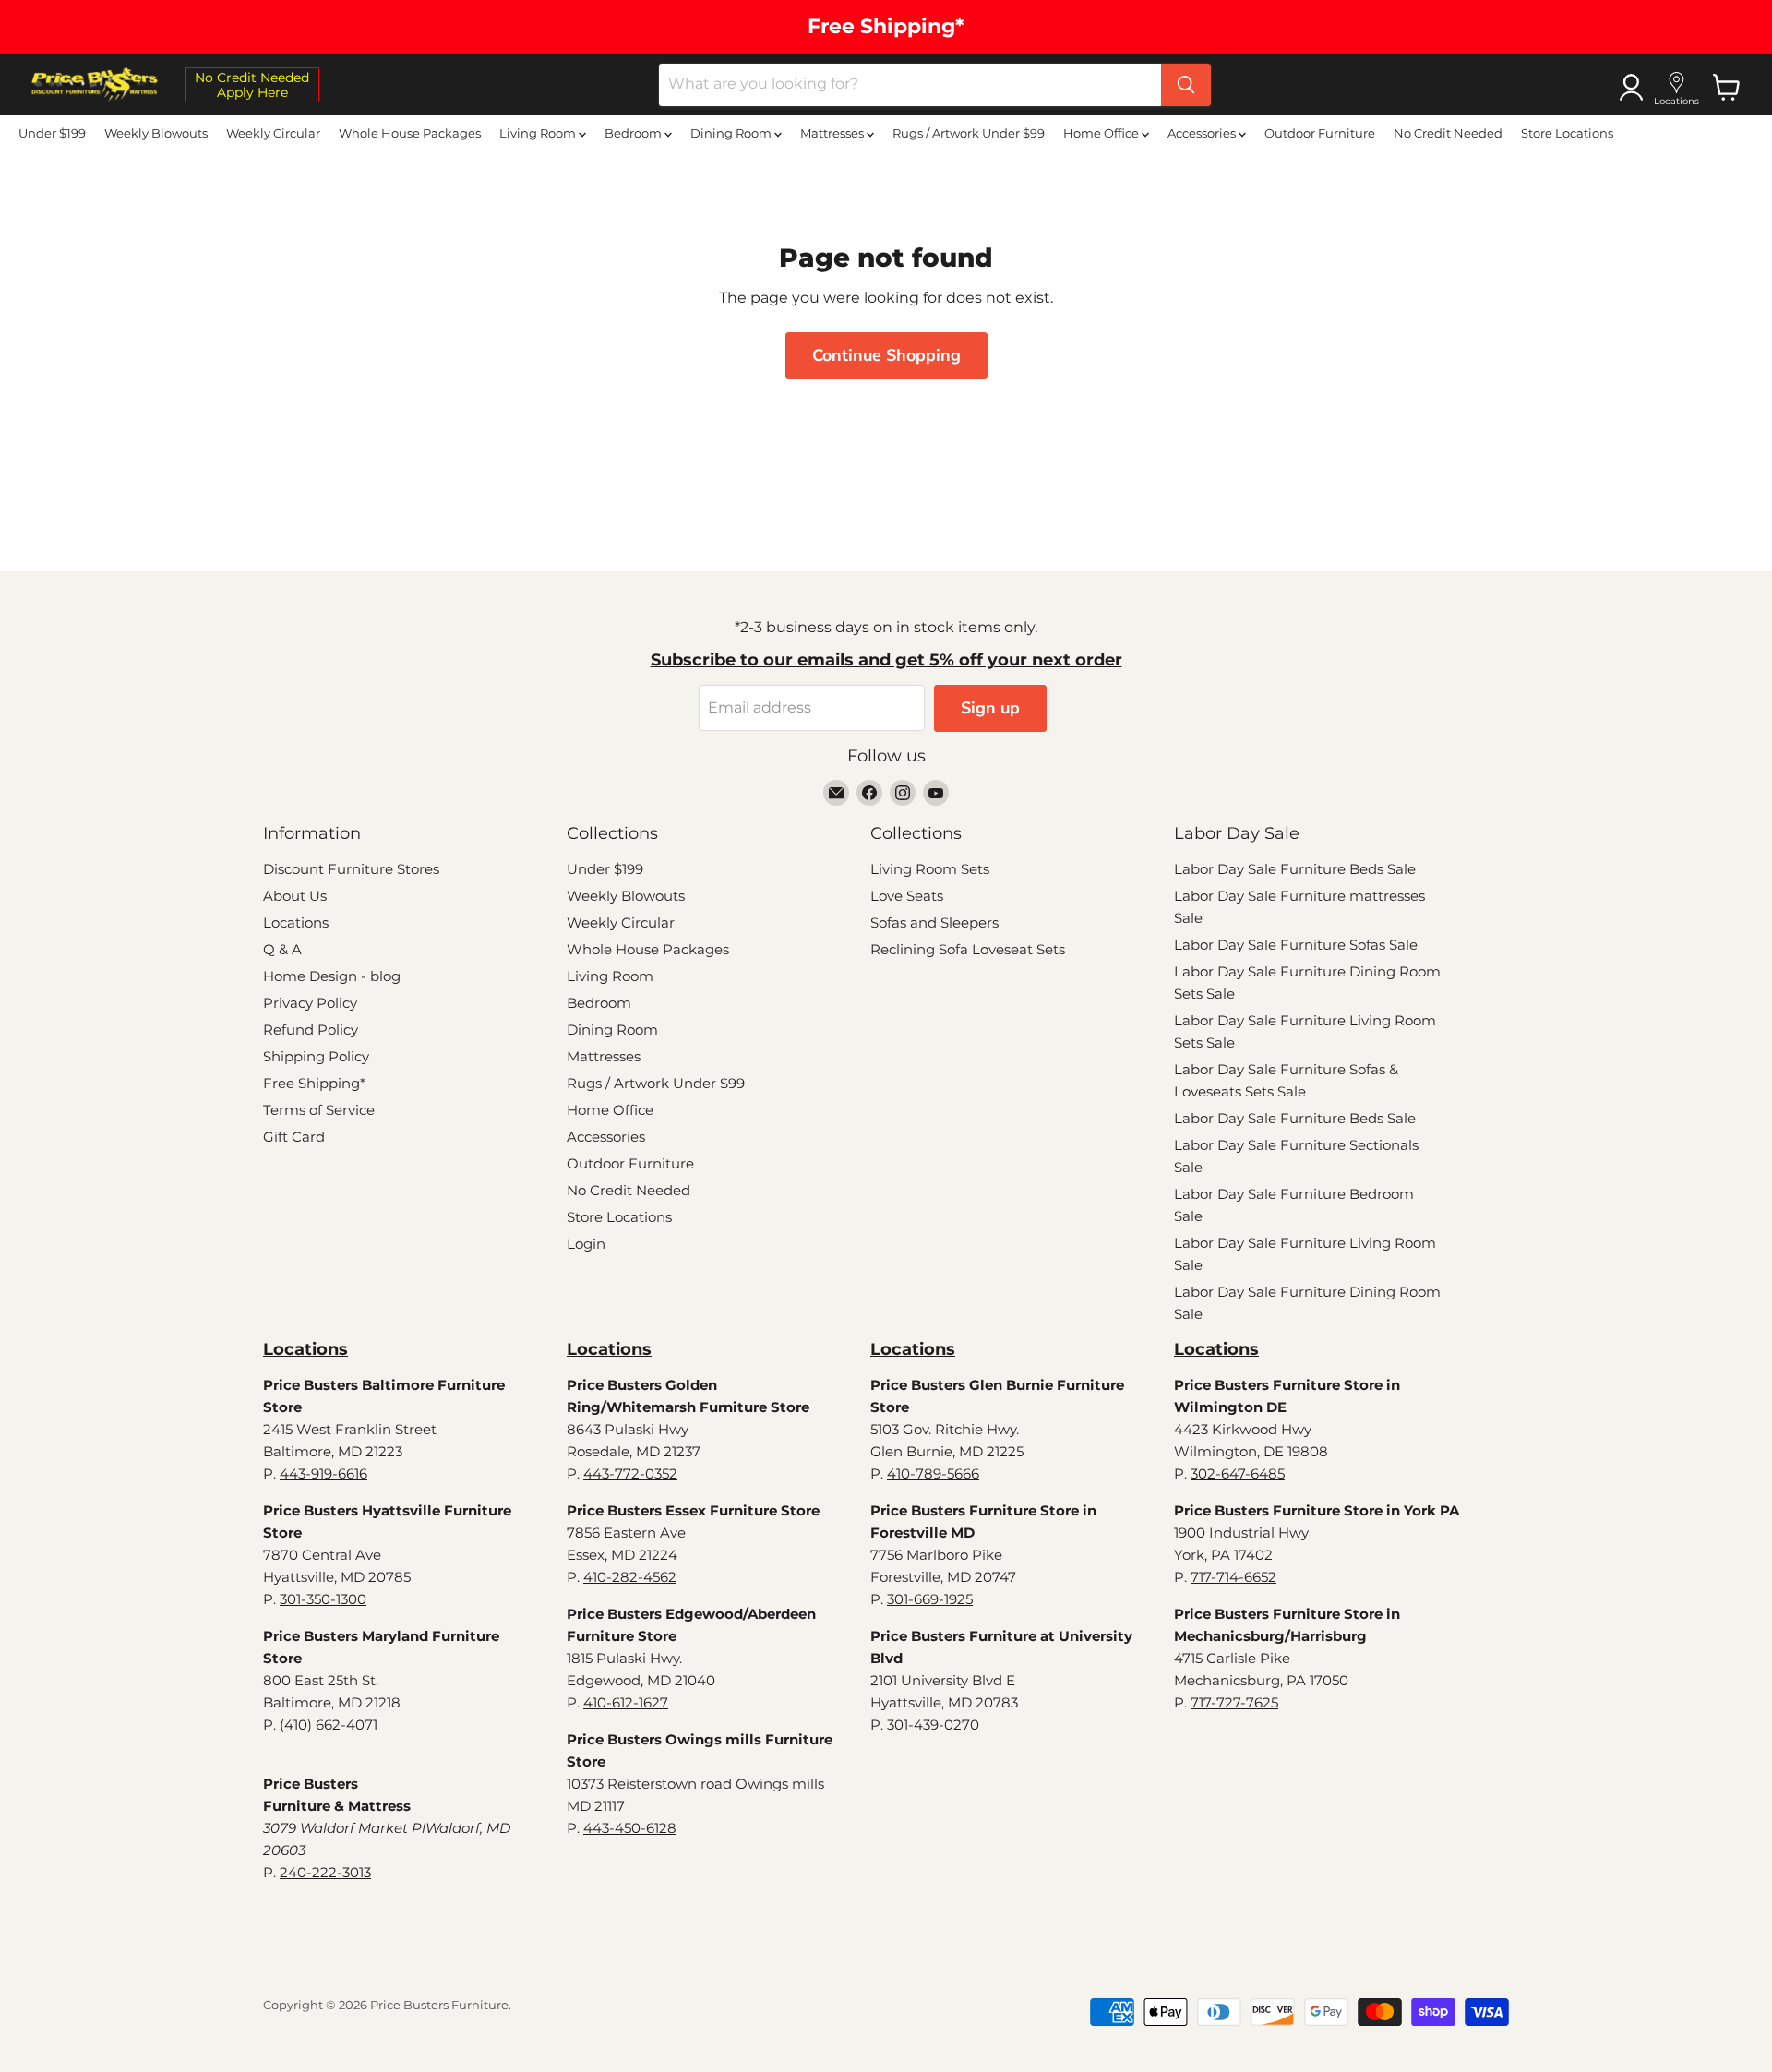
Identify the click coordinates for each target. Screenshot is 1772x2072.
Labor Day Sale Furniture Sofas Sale (1296, 945)
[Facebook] (869, 793)
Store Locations (1567, 133)
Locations (296, 922)
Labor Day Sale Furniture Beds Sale (1295, 869)
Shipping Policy (316, 1056)
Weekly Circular (273, 133)
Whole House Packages (410, 133)
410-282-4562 (630, 1577)
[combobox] (910, 85)
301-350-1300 (323, 1599)
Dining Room (732, 133)
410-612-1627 (626, 1702)
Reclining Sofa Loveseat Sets (968, 949)
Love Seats (907, 896)
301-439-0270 (933, 1725)
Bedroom (635, 133)
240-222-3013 (325, 1872)
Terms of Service (319, 1110)
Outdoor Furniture (1320, 133)
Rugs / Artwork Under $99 (969, 133)
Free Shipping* (314, 1083)
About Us (295, 896)
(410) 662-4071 (329, 1725)
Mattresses (833, 133)
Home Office (1102, 133)
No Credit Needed (1448, 133)
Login (586, 1244)
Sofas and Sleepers (934, 922)
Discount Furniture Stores (351, 869)
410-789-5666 (933, 1473)
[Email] (836, 793)
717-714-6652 (1233, 1577)
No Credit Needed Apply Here (252, 85)
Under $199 (52, 133)
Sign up (990, 708)
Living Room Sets (930, 869)
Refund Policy (311, 1030)
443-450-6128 (630, 1828)
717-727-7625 (1234, 1702)
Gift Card (294, 1137)
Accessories (1203, 133)
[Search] (1186, 85)
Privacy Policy (310, 1003)
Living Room (539, 133)
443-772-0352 (630, 1473)
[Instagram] (903, 793)
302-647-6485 (1238, 1473)
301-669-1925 (930, 1599)
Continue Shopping (886, 355)
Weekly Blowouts (156, 133)
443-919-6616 (323, 1473)
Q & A (282, 949)
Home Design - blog (332, 976)
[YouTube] (936, 793)
